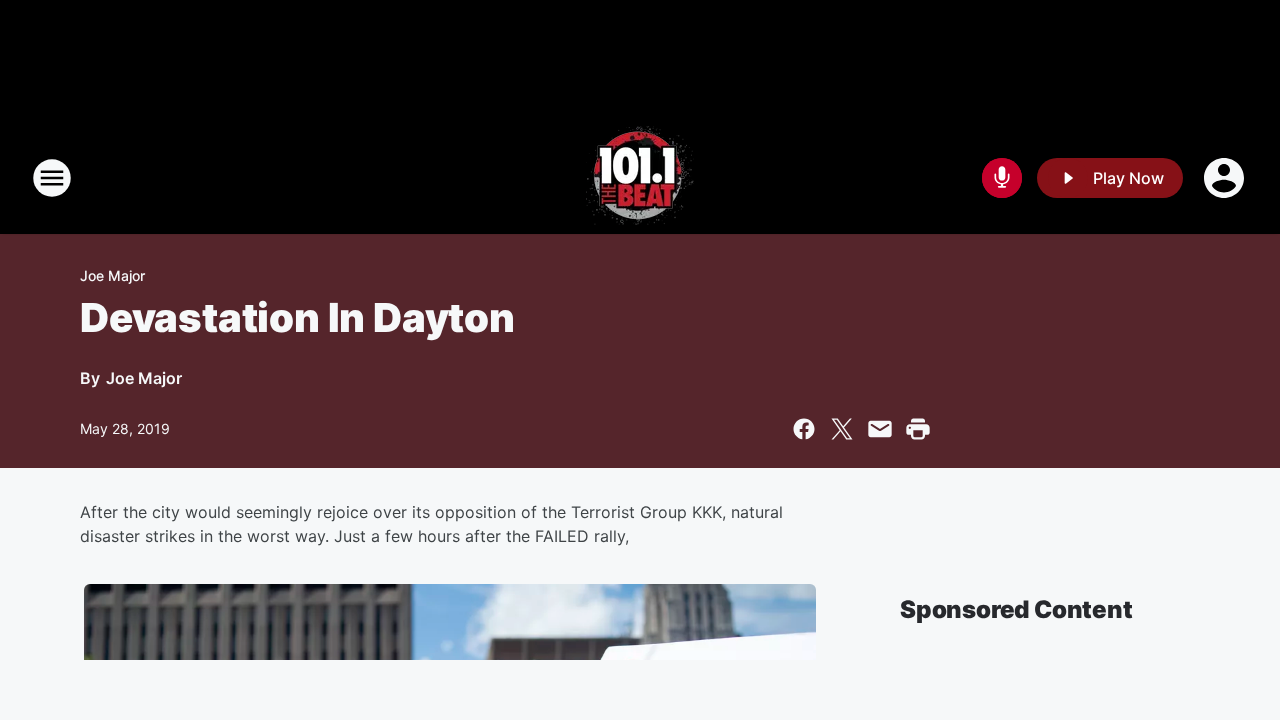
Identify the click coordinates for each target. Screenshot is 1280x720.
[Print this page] (918, 429)
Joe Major (112, 275)
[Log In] (1226, 178)
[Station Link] (640, 178)
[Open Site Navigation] (52, 178)
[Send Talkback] (1002, 178)
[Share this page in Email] (880, 429)
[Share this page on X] (842, 429)
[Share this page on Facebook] (804, 429)
